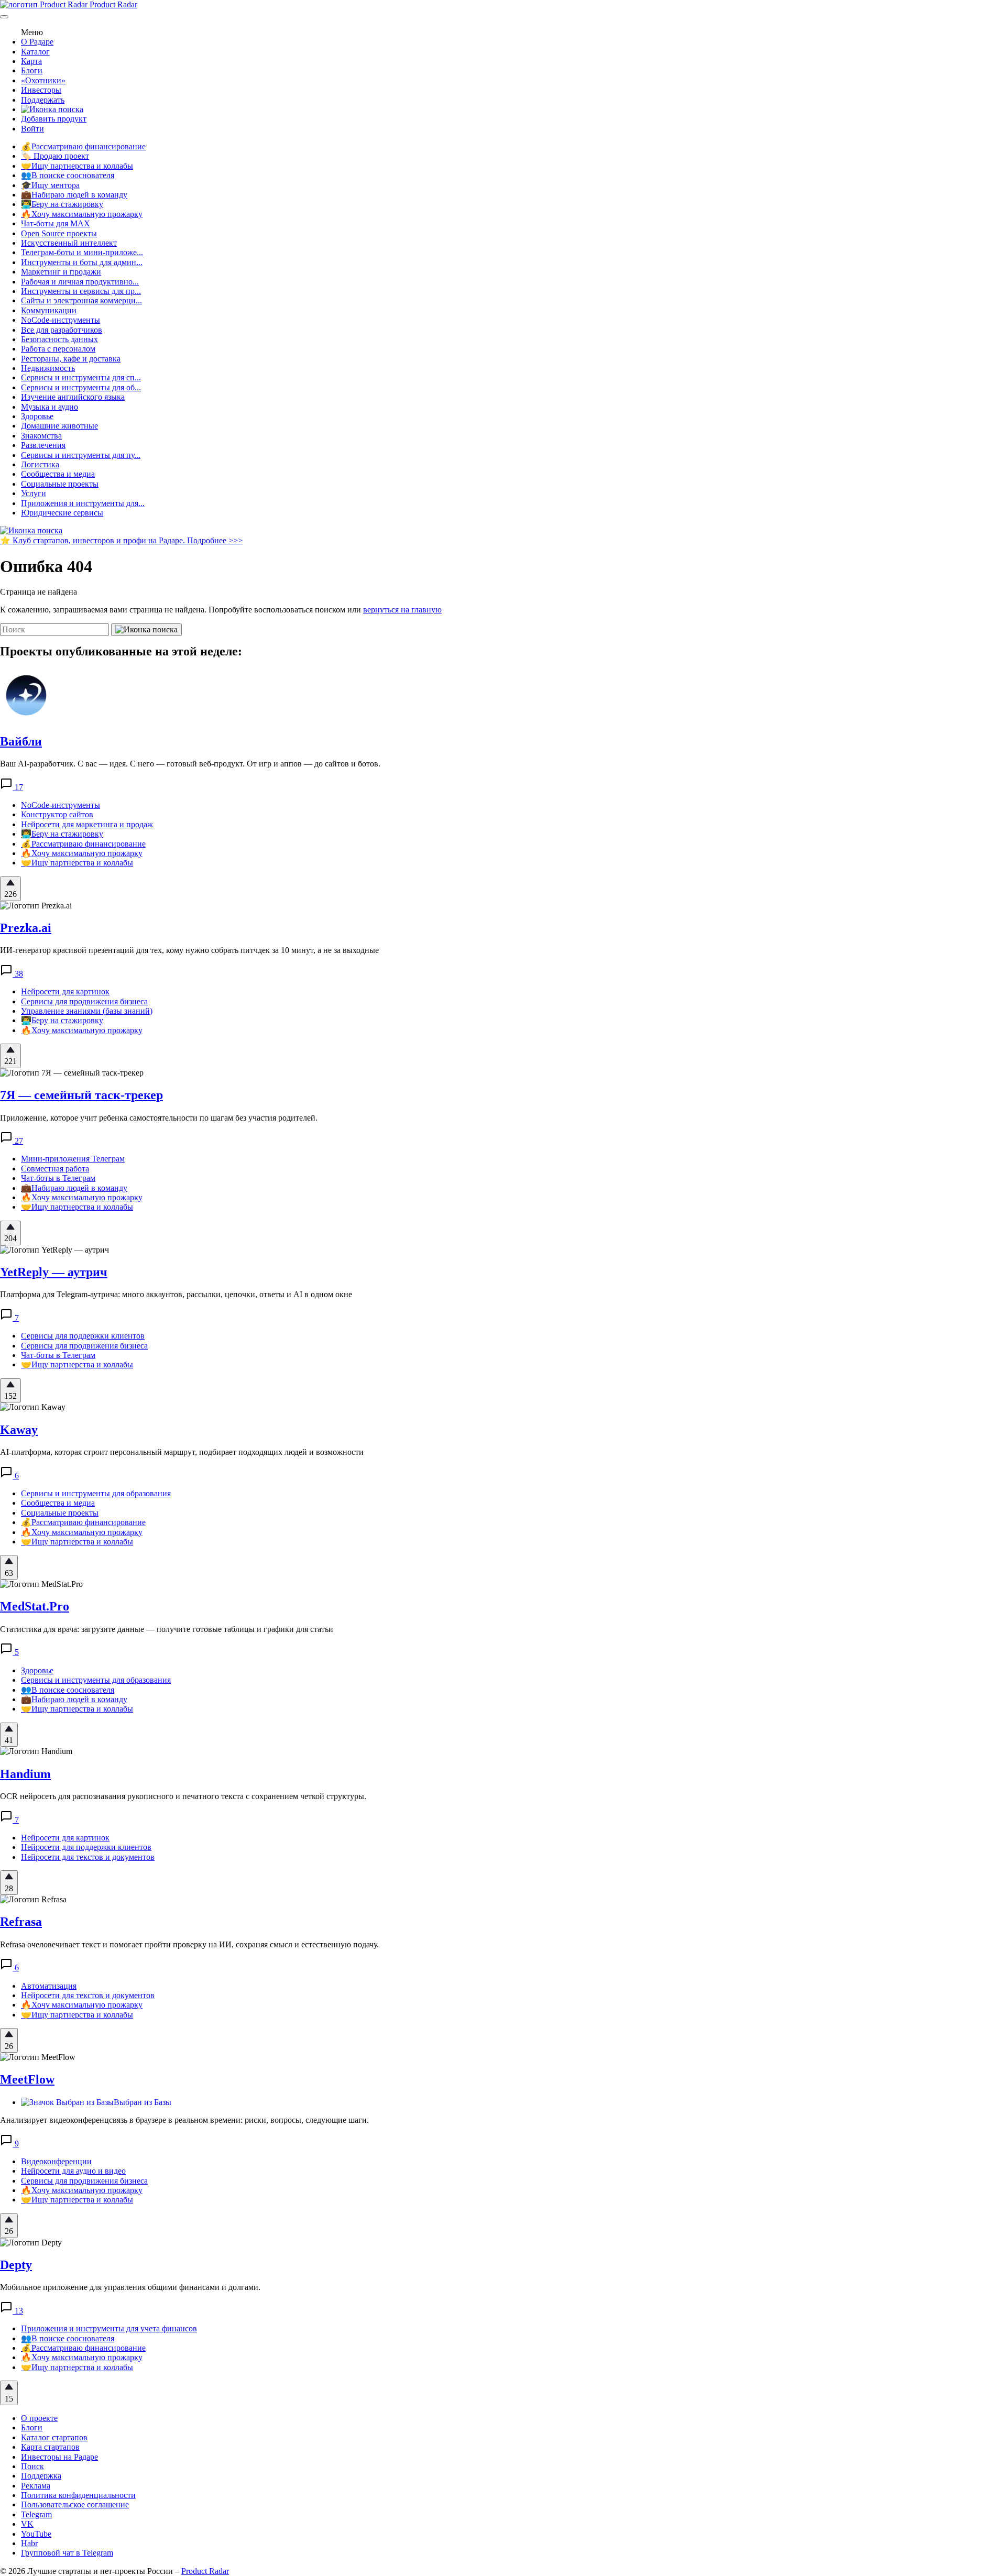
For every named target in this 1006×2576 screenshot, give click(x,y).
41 (9, 1740)
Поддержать (43, 100)
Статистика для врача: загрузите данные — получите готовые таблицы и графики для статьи (167, 1629)
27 (18, 1141)
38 (18, 974)
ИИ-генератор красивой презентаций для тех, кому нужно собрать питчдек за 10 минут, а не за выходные (189, 950)
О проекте (39, 2418)
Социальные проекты (60, 484)
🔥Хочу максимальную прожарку (82, 214)
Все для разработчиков (62, 330)
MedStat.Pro (35, 1606)
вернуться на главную (402, 610)
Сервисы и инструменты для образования (96, 1493)
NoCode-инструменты (61, 320)
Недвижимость (48, 368)
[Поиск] (52, 109)
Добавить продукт (54, 119)
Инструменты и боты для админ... (82, 262)
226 (10, 894)
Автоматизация (49, 1986)
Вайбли (21, 741)
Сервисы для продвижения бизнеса (84, 1001)
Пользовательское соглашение (75, 2504)
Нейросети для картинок (65, 991)
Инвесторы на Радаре (59, 2457)
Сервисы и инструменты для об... (81, 387)
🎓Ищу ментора (50, 185)
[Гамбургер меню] (4, 17)
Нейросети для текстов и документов (88, 1857)
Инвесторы (41, 90)
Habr (29, 2543)
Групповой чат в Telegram (67, 2553)
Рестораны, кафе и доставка (71, 359)
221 (10, 1061)
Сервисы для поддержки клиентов (83, 1336)
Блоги (32, 70)
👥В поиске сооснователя (68, 175)
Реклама (36, 2486)
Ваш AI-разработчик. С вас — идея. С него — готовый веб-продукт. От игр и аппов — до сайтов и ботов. (190, 764)
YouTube (36, 2534)
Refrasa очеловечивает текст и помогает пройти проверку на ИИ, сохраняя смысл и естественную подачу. (189, 1944)
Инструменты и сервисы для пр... (81, 291)
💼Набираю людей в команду (74, 195)
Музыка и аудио (50, 407)
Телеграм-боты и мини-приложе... (82, 252)
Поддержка (41, 2476)
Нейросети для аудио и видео (73, 2171)
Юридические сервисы (62, 513)
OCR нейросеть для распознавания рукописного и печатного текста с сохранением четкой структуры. (183, 1796)
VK (27, 2524)
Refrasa (21, 1922)
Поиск (32, 2466)
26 (9, 2046)
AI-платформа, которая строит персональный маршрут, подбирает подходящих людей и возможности (182, 1452)
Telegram (36, 2514)
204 (10, 1238)
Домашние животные (59, 426)
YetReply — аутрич (54, 1272)
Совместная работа (55, 1169)
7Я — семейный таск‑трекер (81, 1095)
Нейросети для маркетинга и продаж (87, 824)
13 (18, 2311)
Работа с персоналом (58, 349)
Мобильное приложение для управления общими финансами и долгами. (130, 2287)
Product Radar (112, 4)
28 (9, 1888)
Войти (32, 129)
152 (10, 1396)
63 (9, 1573)
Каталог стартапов (54, 2437)
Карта (31, 61)
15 (9, 2399)
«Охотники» (43, 80)
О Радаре (37, 42)
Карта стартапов (50, 2447)
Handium (25, 1774)
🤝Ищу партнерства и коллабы (77, 166)
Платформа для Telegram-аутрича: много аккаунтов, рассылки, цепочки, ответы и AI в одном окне (176, 1294)
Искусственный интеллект (69, 243)
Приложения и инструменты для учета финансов (109, 2328)
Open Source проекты (59, 233)
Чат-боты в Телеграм (58, 1178)
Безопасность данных (59, 339)
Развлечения (43, 445)
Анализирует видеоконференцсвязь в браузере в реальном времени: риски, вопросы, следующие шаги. (184, 2120)
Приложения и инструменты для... (83, 503)
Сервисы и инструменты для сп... (81, 377)
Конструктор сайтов (57, 814)
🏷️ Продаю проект (55, 156)
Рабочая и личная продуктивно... (80, 282)
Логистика (40, 464)
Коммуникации (49, 310)
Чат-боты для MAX (56, 223)
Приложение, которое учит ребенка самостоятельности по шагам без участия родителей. (159, 1118)
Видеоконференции (56, 2161)
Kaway (19, 1430)
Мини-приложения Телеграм (73, 1159)
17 (18, 787)
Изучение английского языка (73, 397)
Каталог (35, 52)
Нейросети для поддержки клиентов (86, 1847)
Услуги (34, 493)
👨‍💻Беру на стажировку (62, 204)
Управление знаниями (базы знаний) (87, 1011)
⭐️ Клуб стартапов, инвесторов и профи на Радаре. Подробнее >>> (121, 540)
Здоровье (37, 416)
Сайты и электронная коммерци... (81, 300)
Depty (16, 2265)
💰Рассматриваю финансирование (83, 146)
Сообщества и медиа (58, 474)
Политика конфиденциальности (78, 2495)
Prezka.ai (26, 928)
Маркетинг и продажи (61, 272)
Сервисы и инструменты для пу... (81, 455)
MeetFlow (27, 2079)
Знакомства (41, 436)
